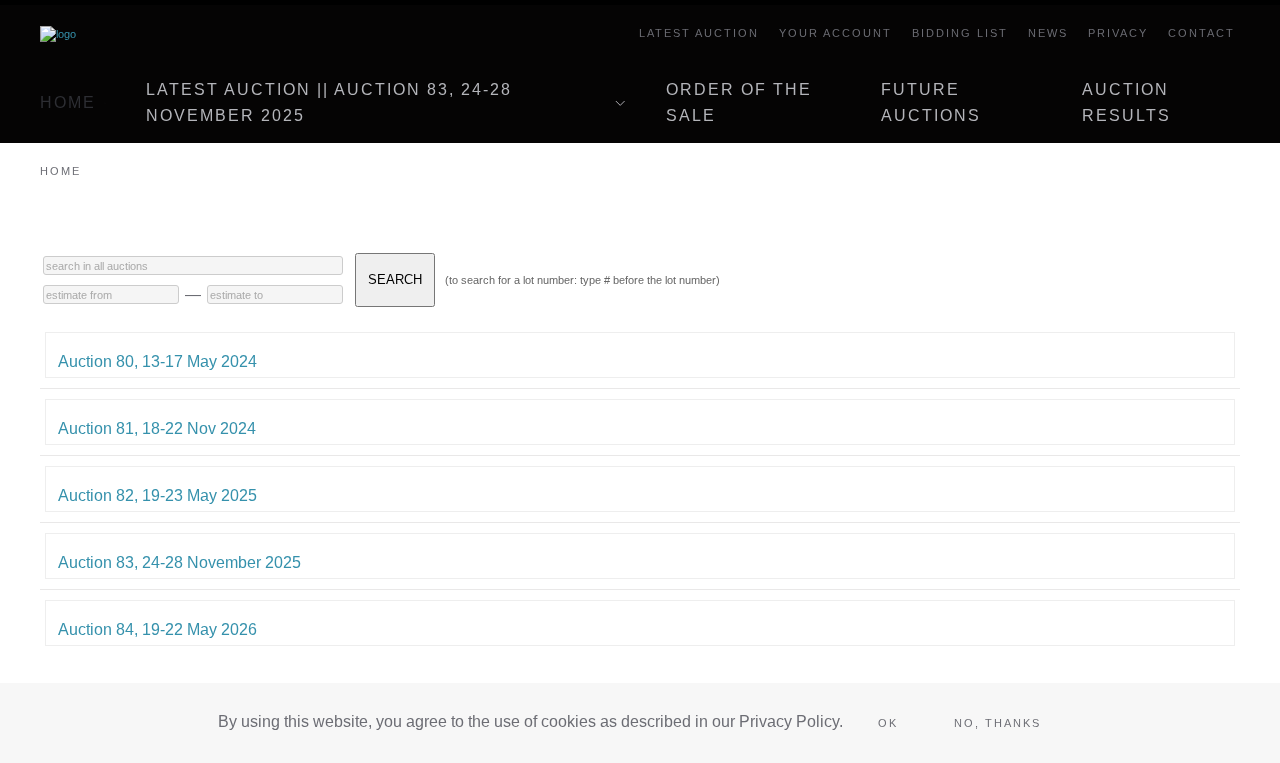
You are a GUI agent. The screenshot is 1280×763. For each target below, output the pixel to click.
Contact (1201, 33)
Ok (888, 723)
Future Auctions (931, 102)
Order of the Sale (739, 102)
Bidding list (960, 33)
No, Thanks (997, 723)
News (1048, 33)
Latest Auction (699, 33)
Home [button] (68, 102)
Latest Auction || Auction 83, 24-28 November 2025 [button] (329, 102)
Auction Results (1126, 102)
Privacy (1118, 33)
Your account (835, 33)
